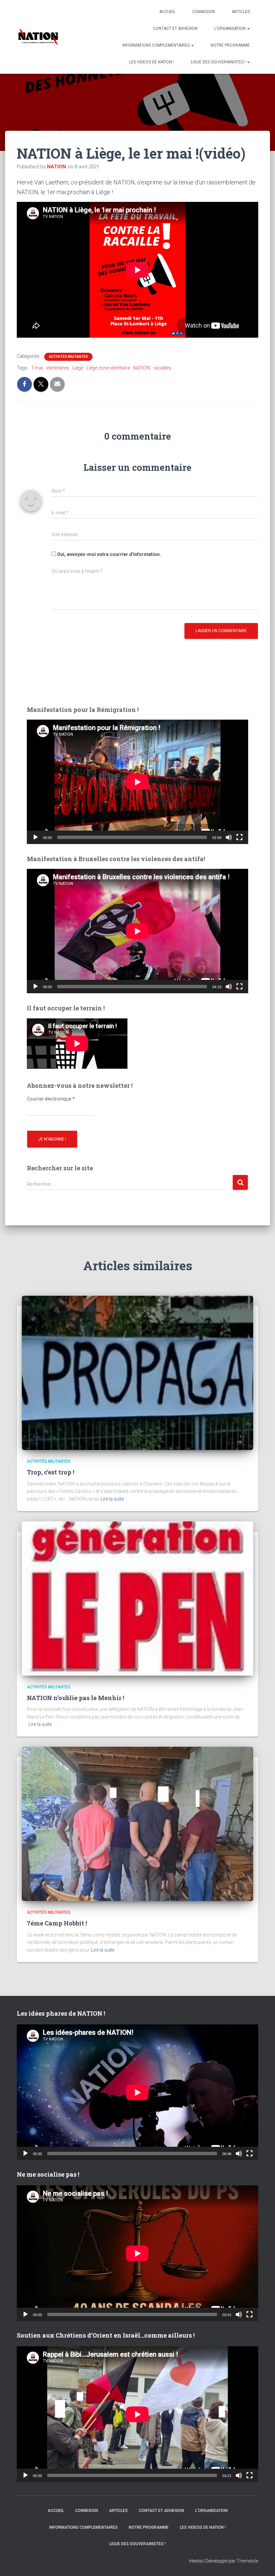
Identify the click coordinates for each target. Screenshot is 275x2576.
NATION (142, 368)
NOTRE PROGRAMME (230, 45)
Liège (78, 368)
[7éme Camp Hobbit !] (137, 1824)
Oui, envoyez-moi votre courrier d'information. (108, 554)
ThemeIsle (247, 2561)
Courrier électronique (51, 1099)
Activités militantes (68, 357)
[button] (248, 29)
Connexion (204, 12)
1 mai (37, 368)
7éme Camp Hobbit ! (57, 1923)
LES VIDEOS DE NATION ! (152, 62)
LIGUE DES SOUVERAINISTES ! (219, 62)
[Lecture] (36, 837)
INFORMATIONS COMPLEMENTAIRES (156, 45)
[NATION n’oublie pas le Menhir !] (137, 1598)
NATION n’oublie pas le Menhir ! (75, 1698)
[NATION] (38, 37)
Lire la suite (112, 1499)
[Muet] (229, 837)
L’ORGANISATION (230, 29)
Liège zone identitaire (108, 368)
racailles (162, 368)
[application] (137, 782)
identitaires (58, 368)
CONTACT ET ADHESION (175, 29)
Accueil (167, 12)
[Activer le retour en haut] (262, 2563)
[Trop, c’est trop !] (137, 1373)
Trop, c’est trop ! (50, 1472)
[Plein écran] (239, 837)
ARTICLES (241, 12)
